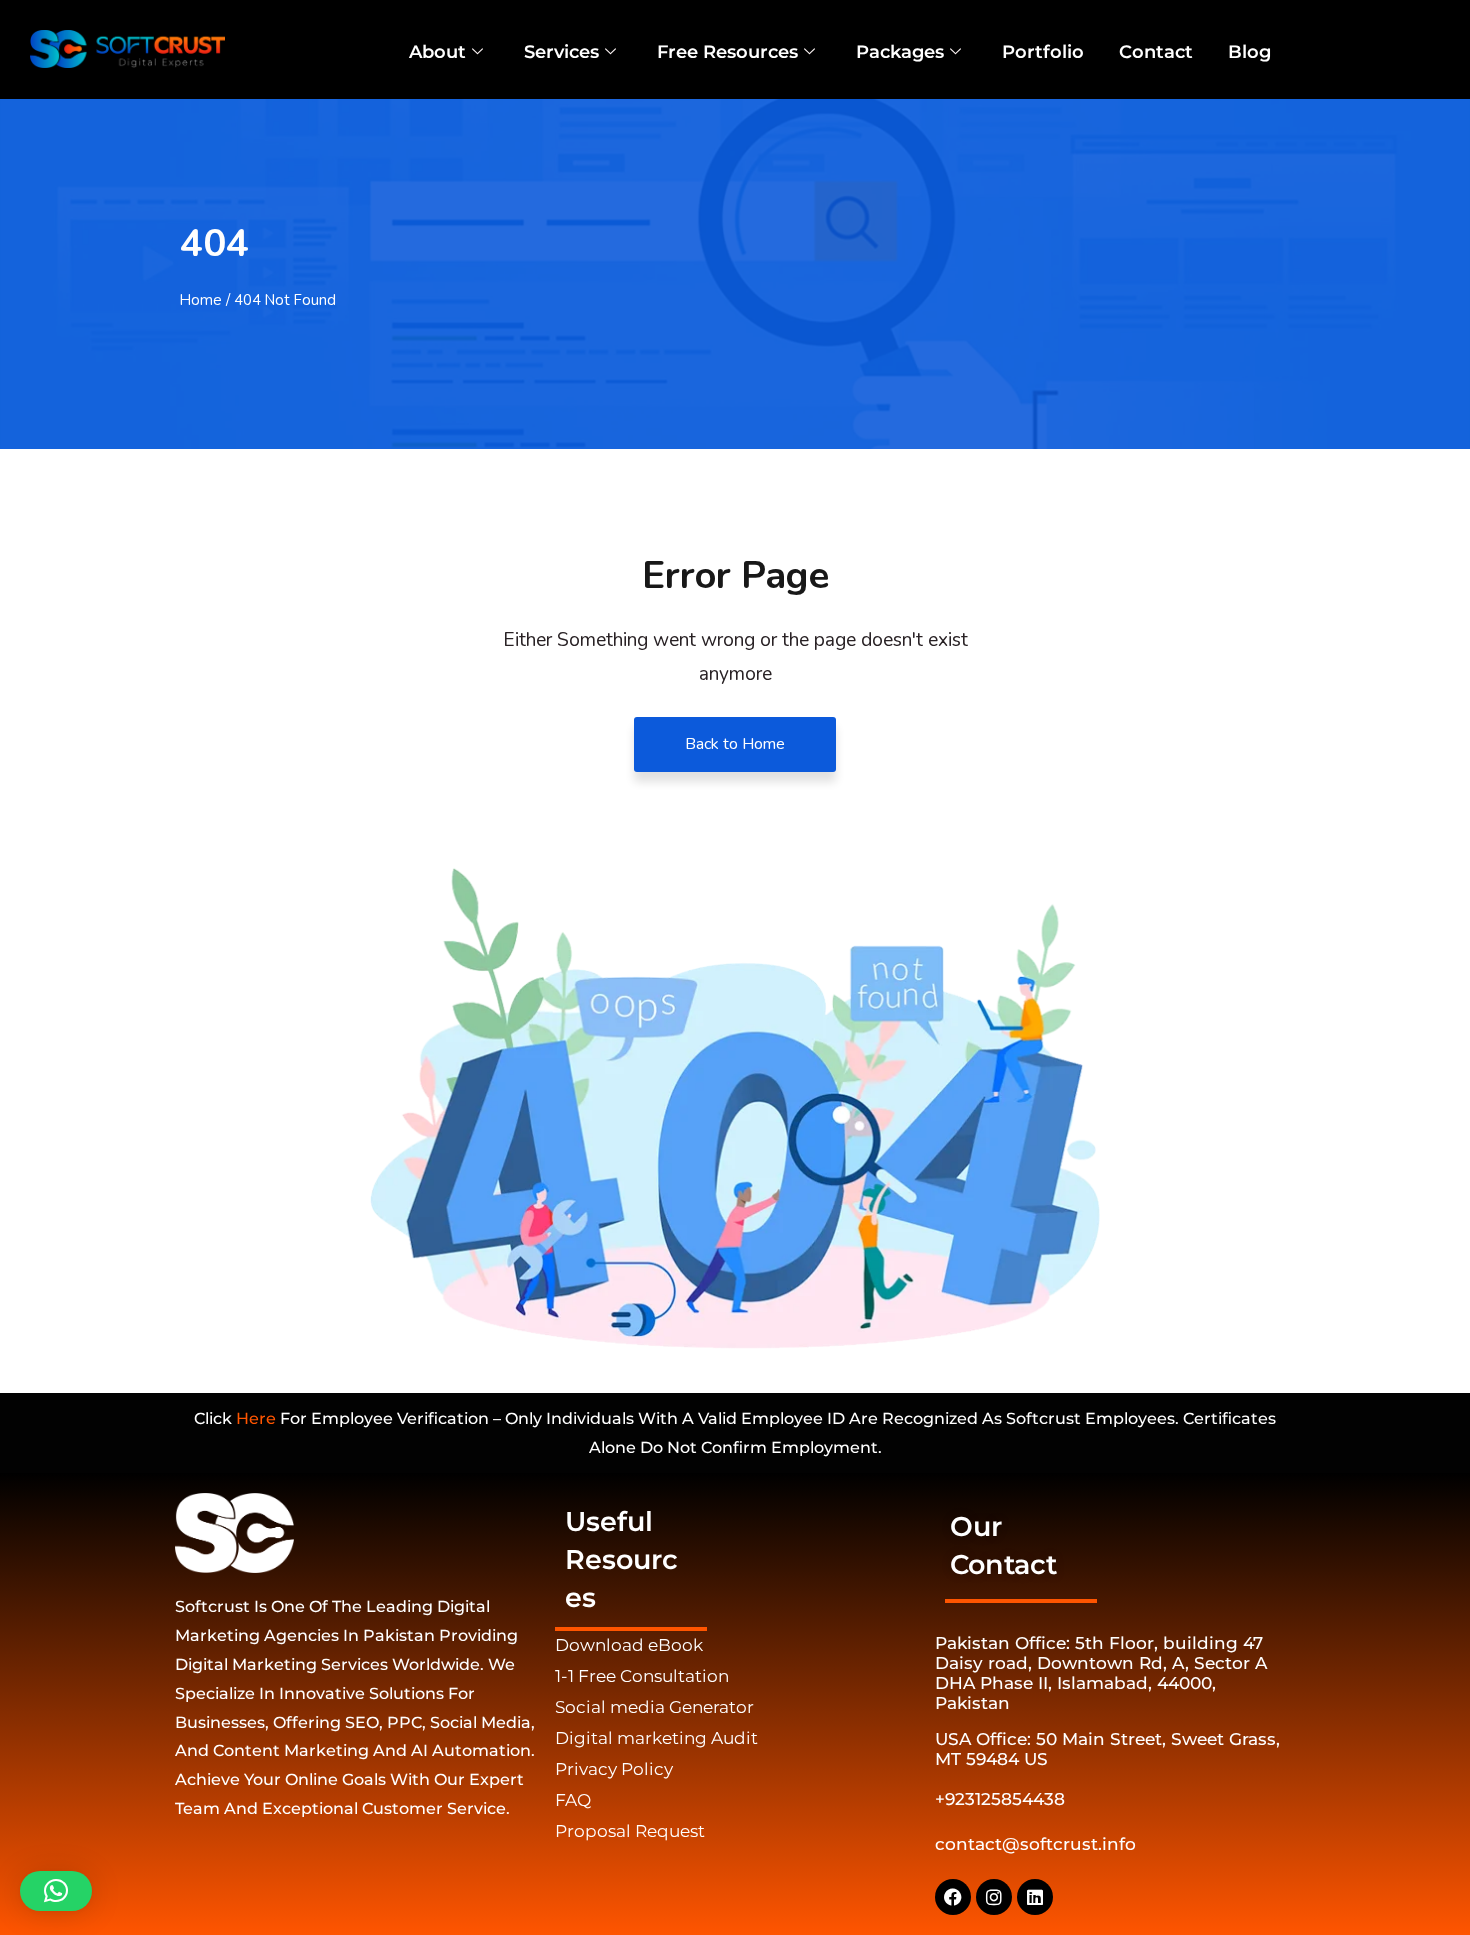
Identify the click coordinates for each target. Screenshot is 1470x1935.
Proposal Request (630, 1831)
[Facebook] (953, 1897)
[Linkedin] (1035, 1897)
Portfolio (1043, 52)
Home (201, 300)
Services (561, 52)
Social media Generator (654, 1707)
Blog (1249, 52)
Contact (1156, 52)
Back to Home (735, 744)
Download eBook (629, 1645)
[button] (56, 1891)
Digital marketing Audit (656, 1738)
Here (256, 1418)
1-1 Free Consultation (642, 1676)
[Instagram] (994, 1897)
